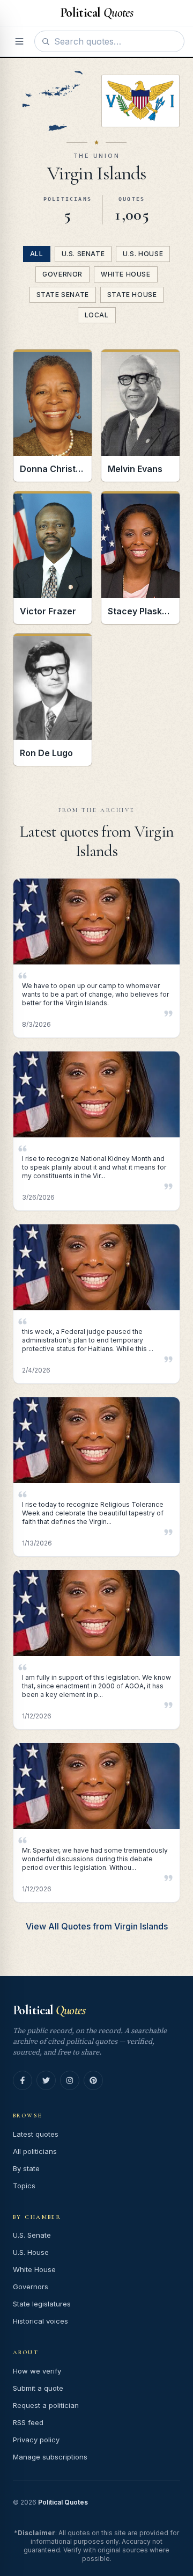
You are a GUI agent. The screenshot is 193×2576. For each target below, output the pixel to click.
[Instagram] (70, 2080)
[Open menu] (19, 41)
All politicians (35, 2151)
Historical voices (40, 2321)
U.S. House (143, 254)
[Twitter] (46, 2080)
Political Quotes (63, 2502)
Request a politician (46, 2405)
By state (26, 2168)
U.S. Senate (83, 254)
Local (97, 315)
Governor (62, 274)
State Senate (63, 295)
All (37, 254)
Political (49, 2010)
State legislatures (42, 2304)
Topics (24, 2186)
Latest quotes (36, 2134)
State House (132, 295)
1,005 (132, 215)
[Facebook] (23, 2080)
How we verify (37, 2371)
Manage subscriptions (50, 2457)
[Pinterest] (93, 2080)
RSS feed (28, 2422)
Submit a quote (38, 2388)
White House (126, 274)
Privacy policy (36, 2440)
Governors (31, 2287)
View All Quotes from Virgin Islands (97, 1926)
